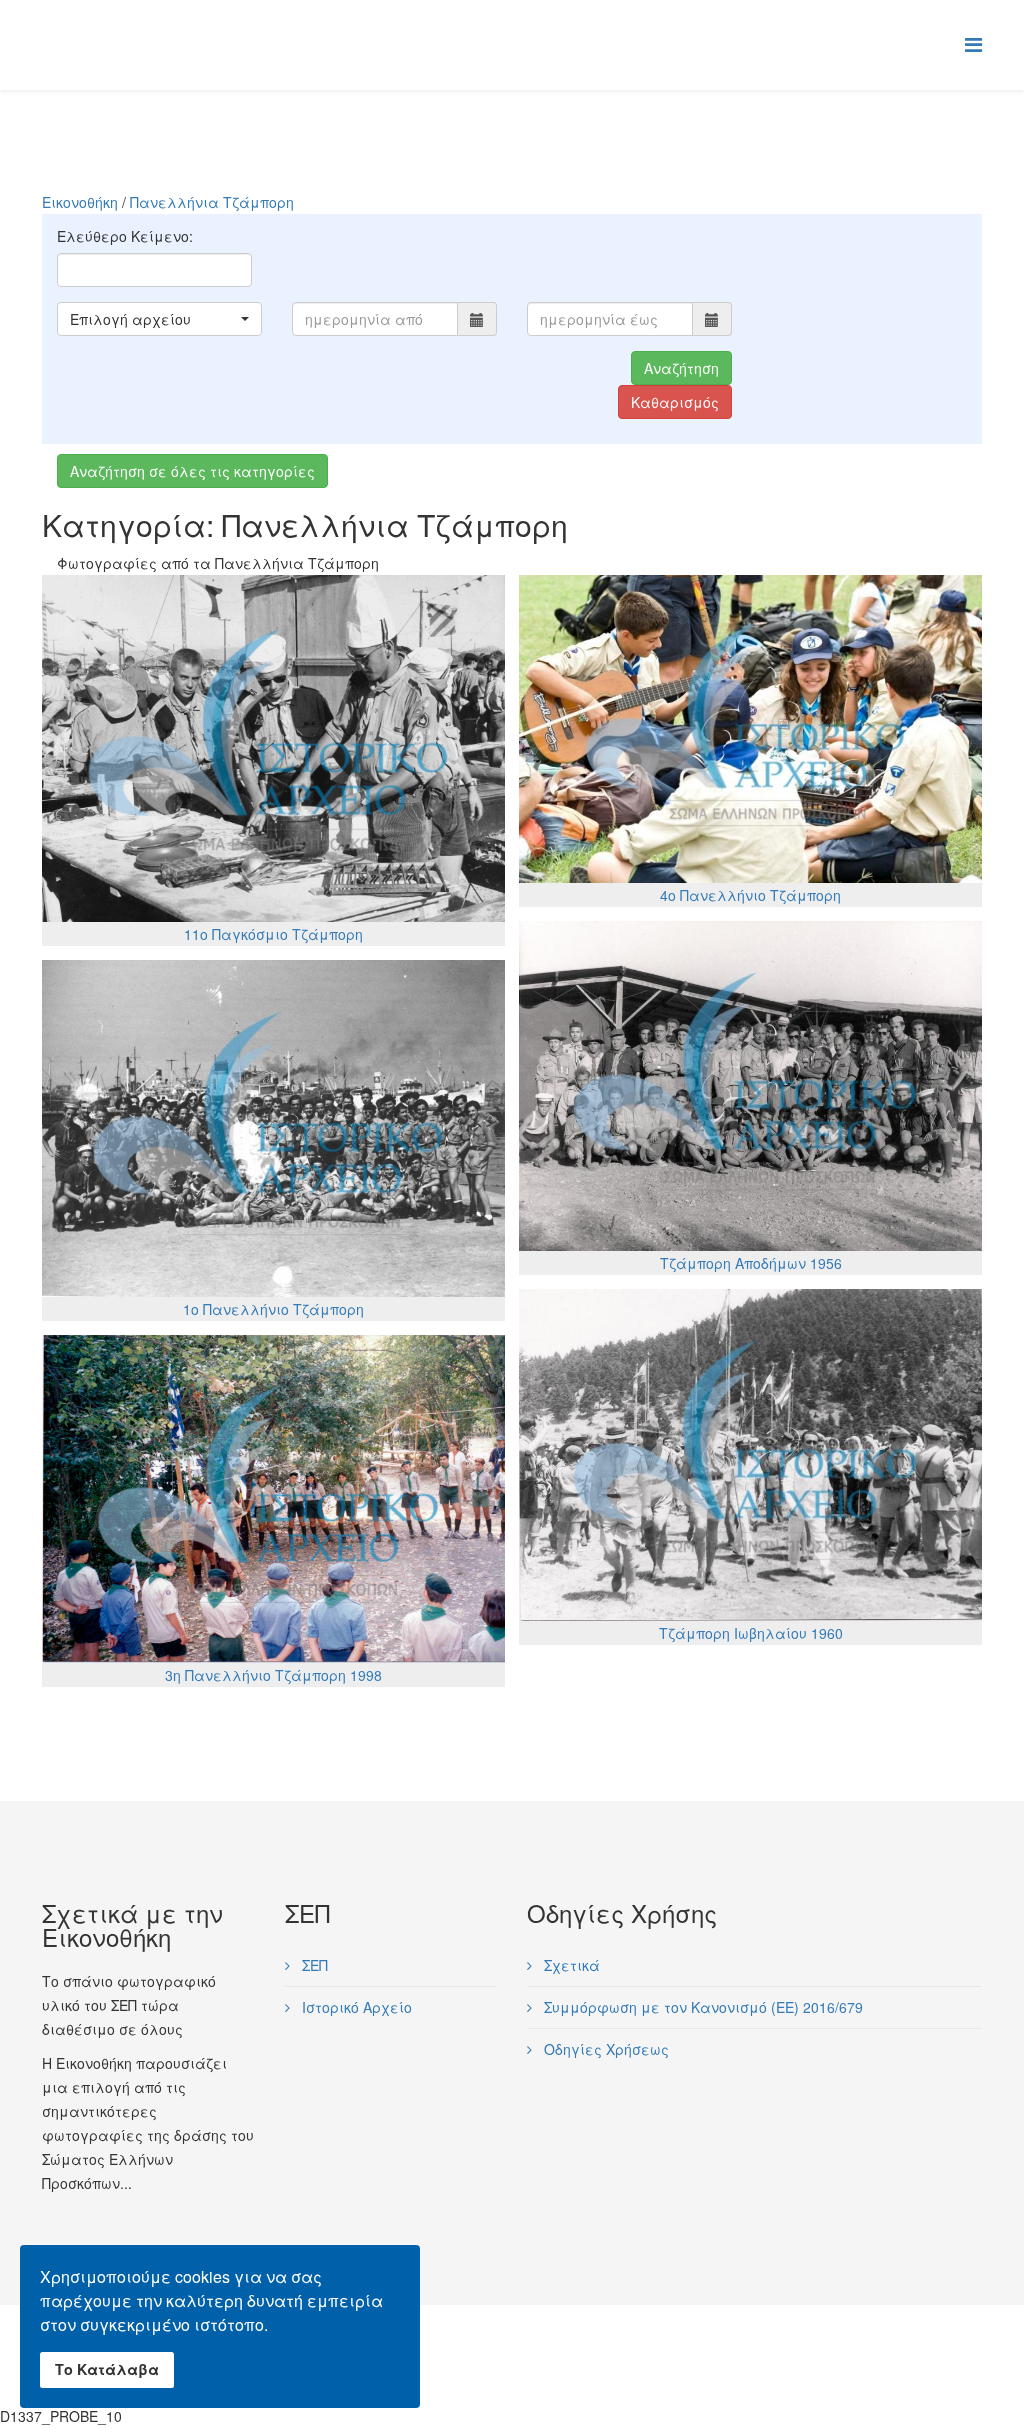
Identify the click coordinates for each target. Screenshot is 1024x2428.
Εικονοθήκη (80, 202)
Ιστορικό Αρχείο (355, 2007)
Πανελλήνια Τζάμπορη (212, 202)
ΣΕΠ (313, 1965)
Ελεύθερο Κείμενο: (125, 236)
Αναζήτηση (681, 368)
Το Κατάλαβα (107, 2369)
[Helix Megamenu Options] (973, 43)
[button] (159, 319)
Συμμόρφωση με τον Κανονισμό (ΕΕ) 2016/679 (701, 2007)
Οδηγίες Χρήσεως (604, 2049)
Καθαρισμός (675, 402)
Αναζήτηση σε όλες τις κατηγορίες (192, 471)
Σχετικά (570, 1965)
